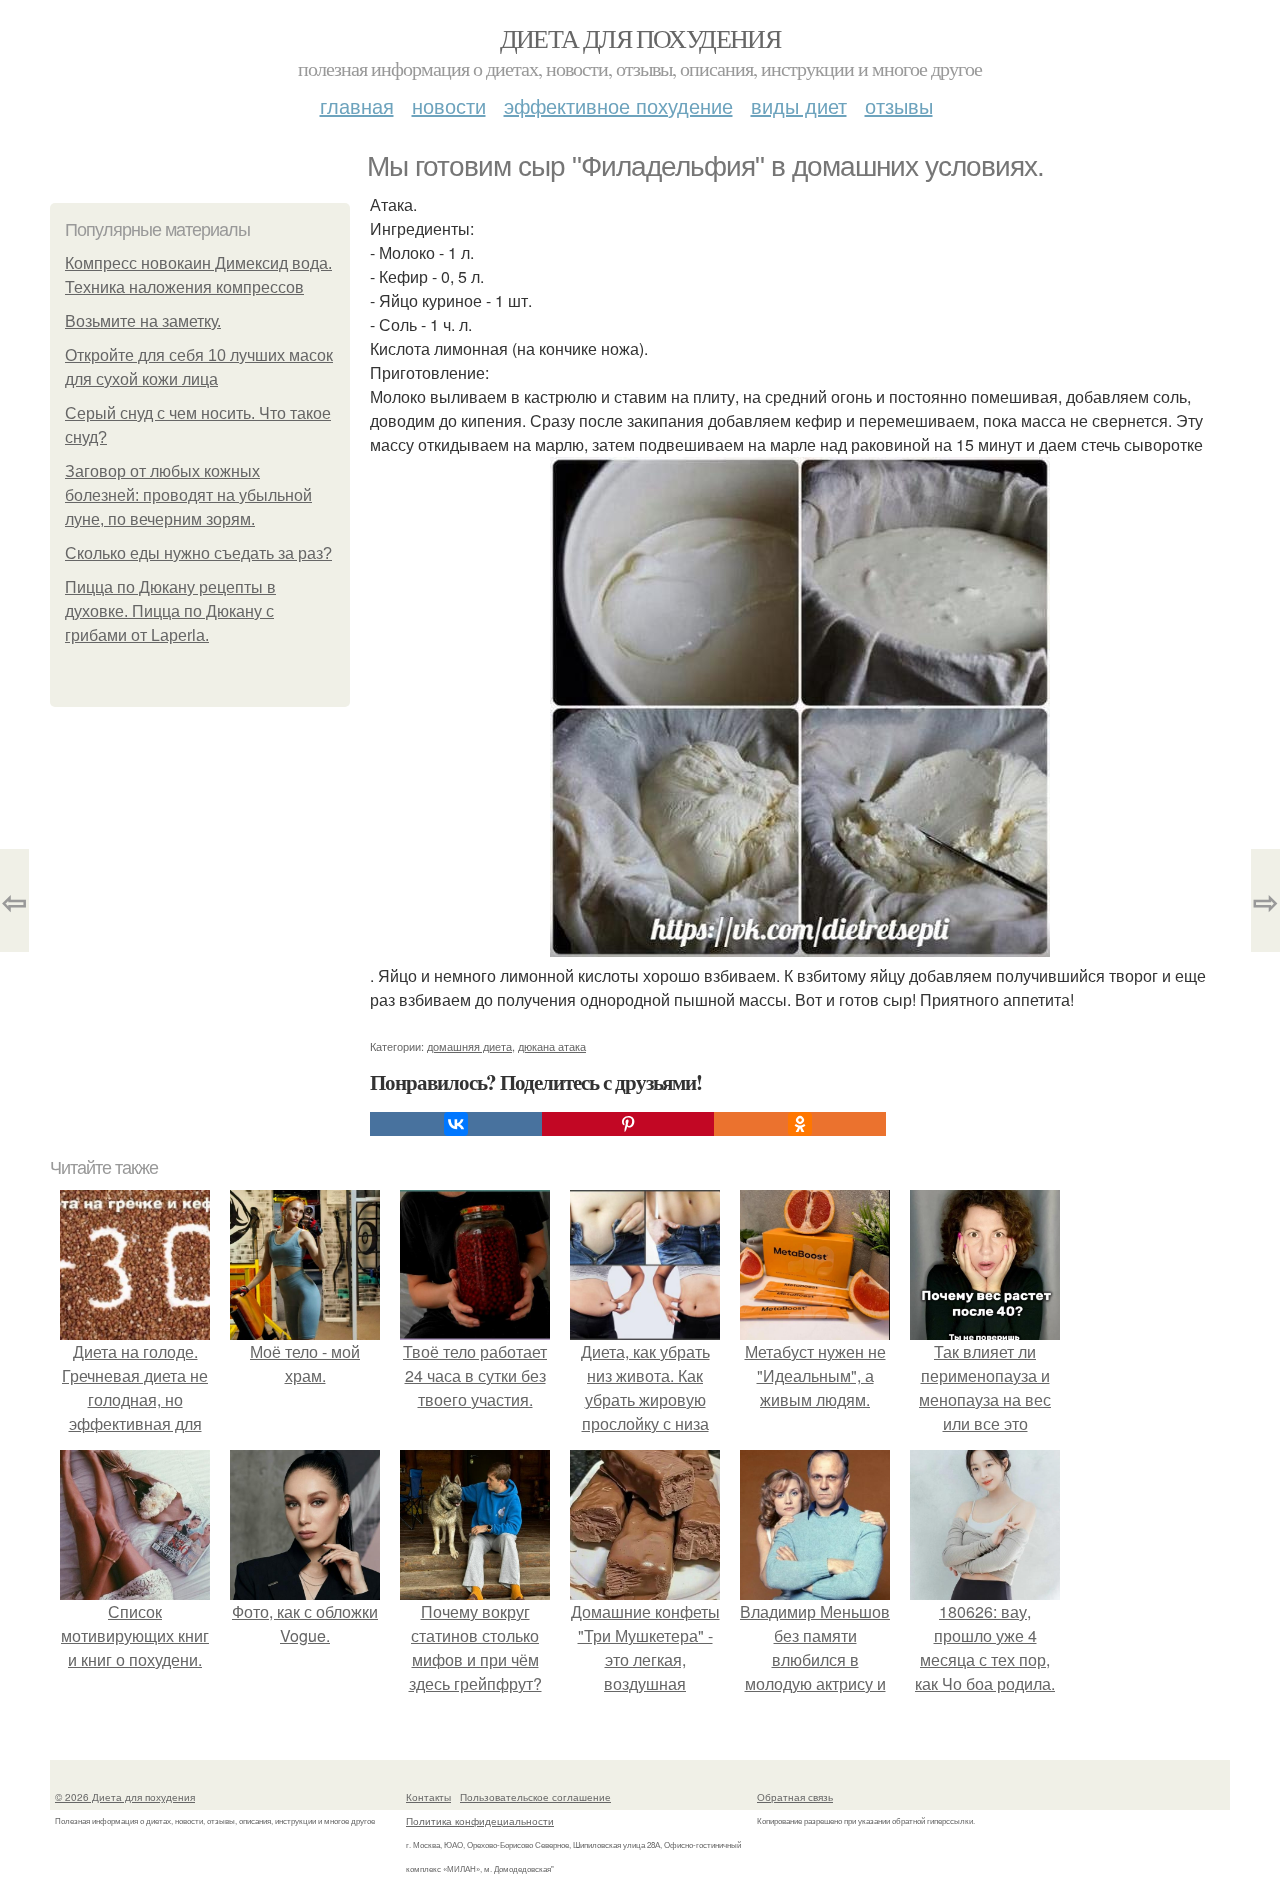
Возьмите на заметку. (143, 321)
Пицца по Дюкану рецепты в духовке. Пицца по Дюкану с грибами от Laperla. (170, 611)
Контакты (428, 1797)
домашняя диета (469, 1046)
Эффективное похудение (618, 105)
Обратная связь (795, 1797)
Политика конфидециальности (480, 1821)
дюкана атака (552, 1046)
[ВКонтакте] (456, 1124)
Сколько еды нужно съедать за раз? (198, 553)
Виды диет (799, 105)
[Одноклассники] (800, 1124)
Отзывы (899, 105)
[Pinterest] (628, 1124)
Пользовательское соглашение (535, 1797)
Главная (357, 105)
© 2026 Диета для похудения (125, 1797)
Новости (449, 105)
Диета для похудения (640, 38)
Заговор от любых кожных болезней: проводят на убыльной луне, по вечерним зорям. (188, 495)
